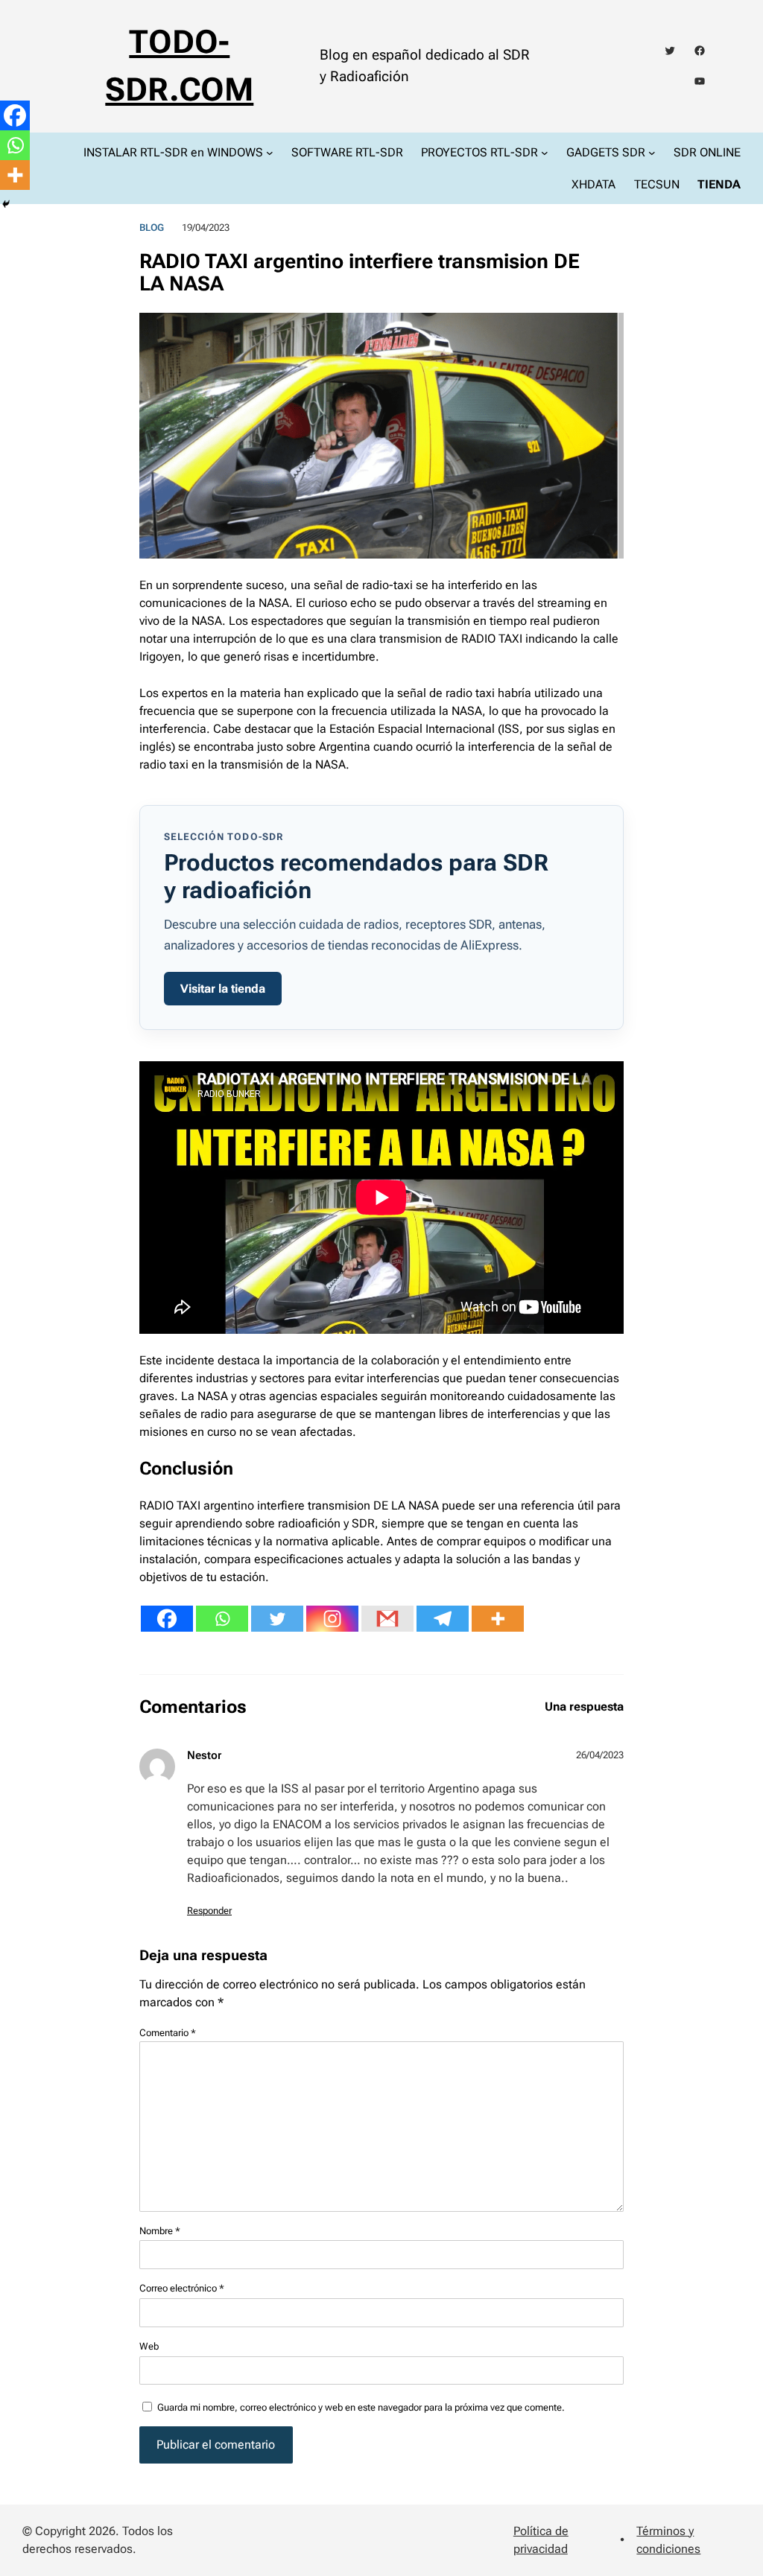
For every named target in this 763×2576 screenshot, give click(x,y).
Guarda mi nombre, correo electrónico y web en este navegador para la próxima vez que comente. (361, 2407)
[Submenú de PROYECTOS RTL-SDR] (545, 152)
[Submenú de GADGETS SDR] (652, 152)
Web (149, 2346)
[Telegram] (443, 1619)
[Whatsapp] (222, 1619)
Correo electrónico (182, 2288)
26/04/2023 (600, 1755)
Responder (209, 1911)
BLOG (152, 228)
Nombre (160, 2231)
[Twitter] (277, 1619)
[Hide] (6, 204)
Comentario (168, 2033)
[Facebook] (167, 1619)
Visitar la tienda (223, 989)
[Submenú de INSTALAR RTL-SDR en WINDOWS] (270, 152)
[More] (498, 1619)
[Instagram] (332, 1619)
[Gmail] (387, 1619)
